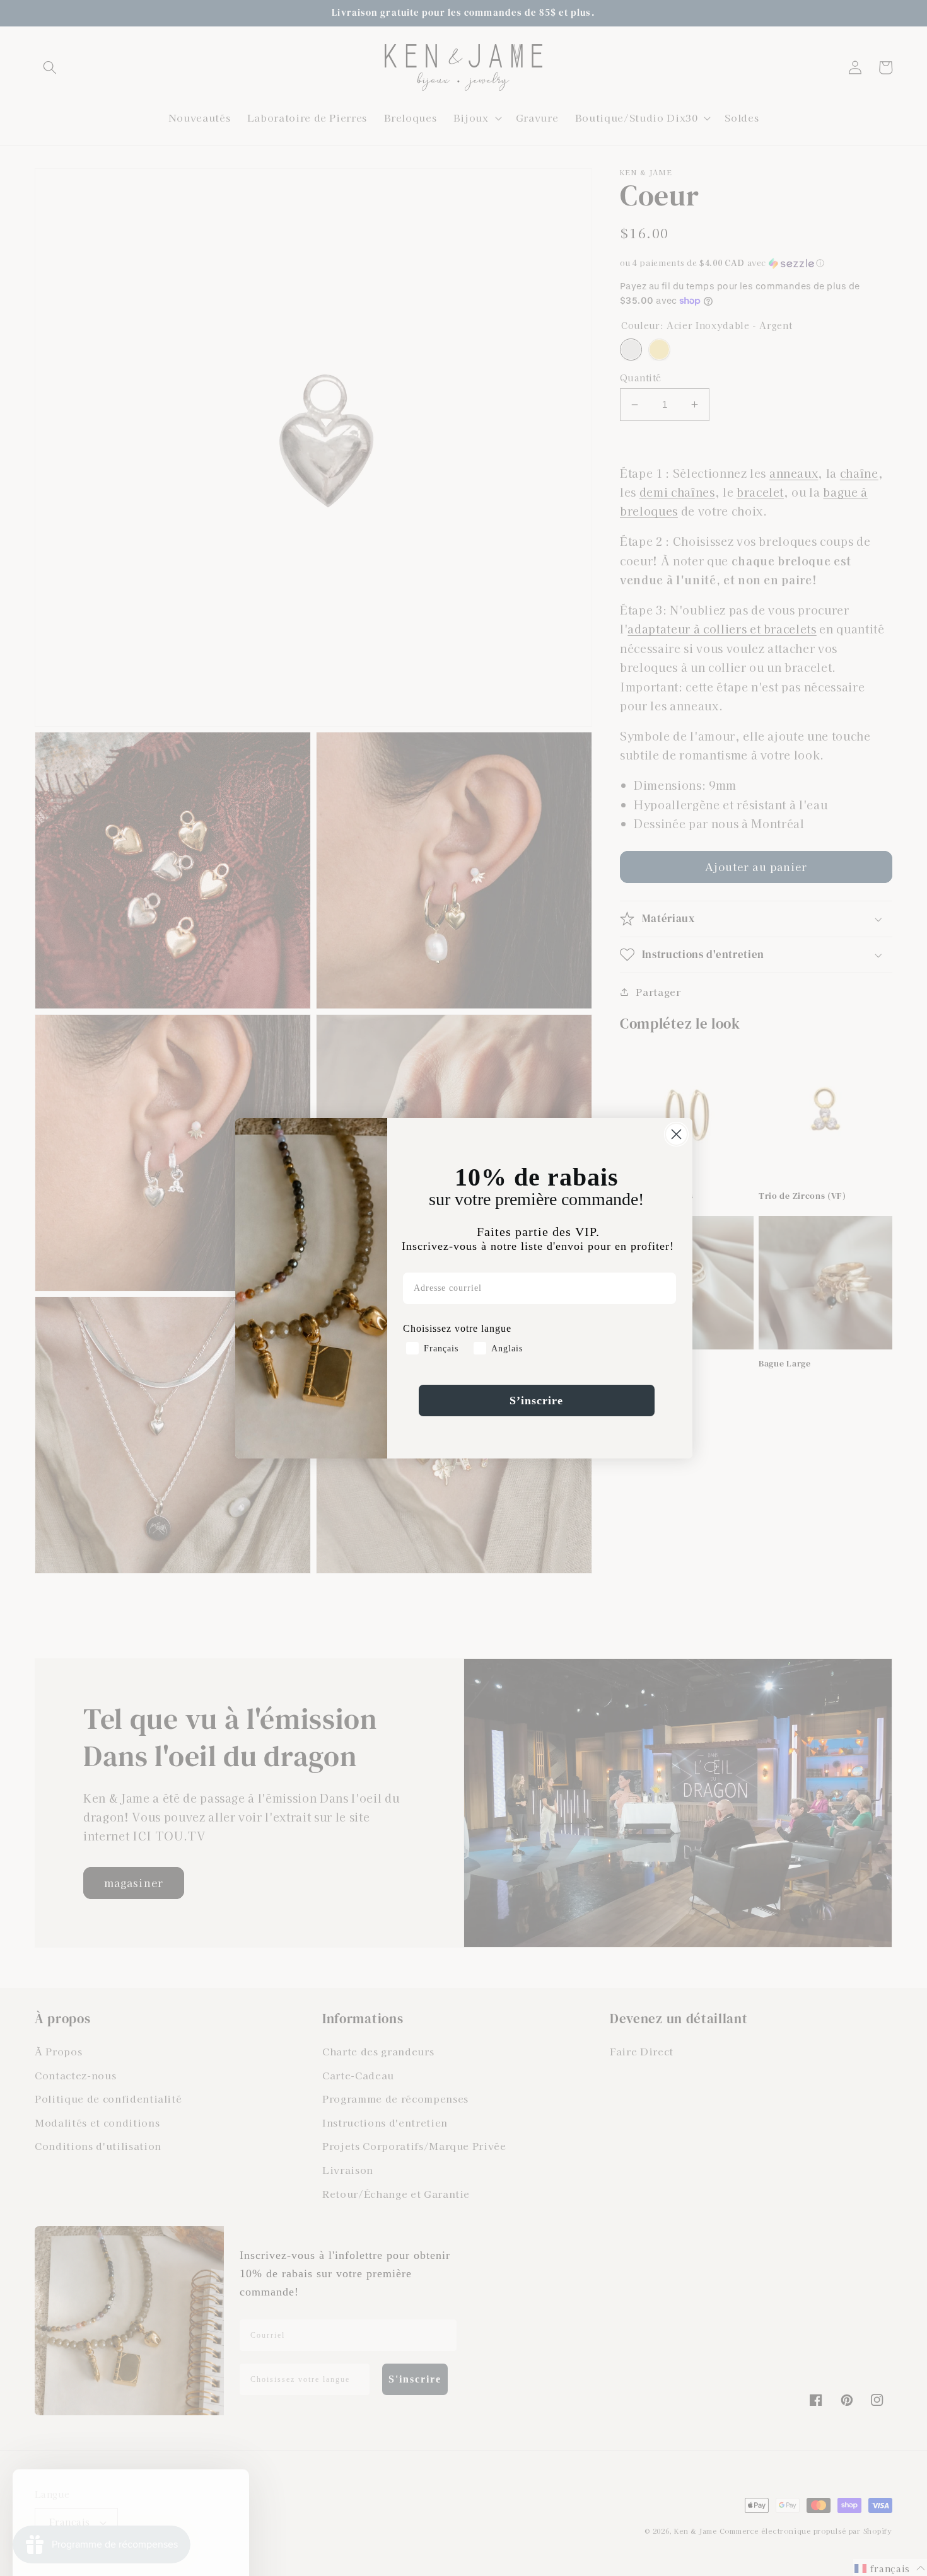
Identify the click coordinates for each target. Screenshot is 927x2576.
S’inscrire (536, 1401)
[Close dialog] (676, 1134)
